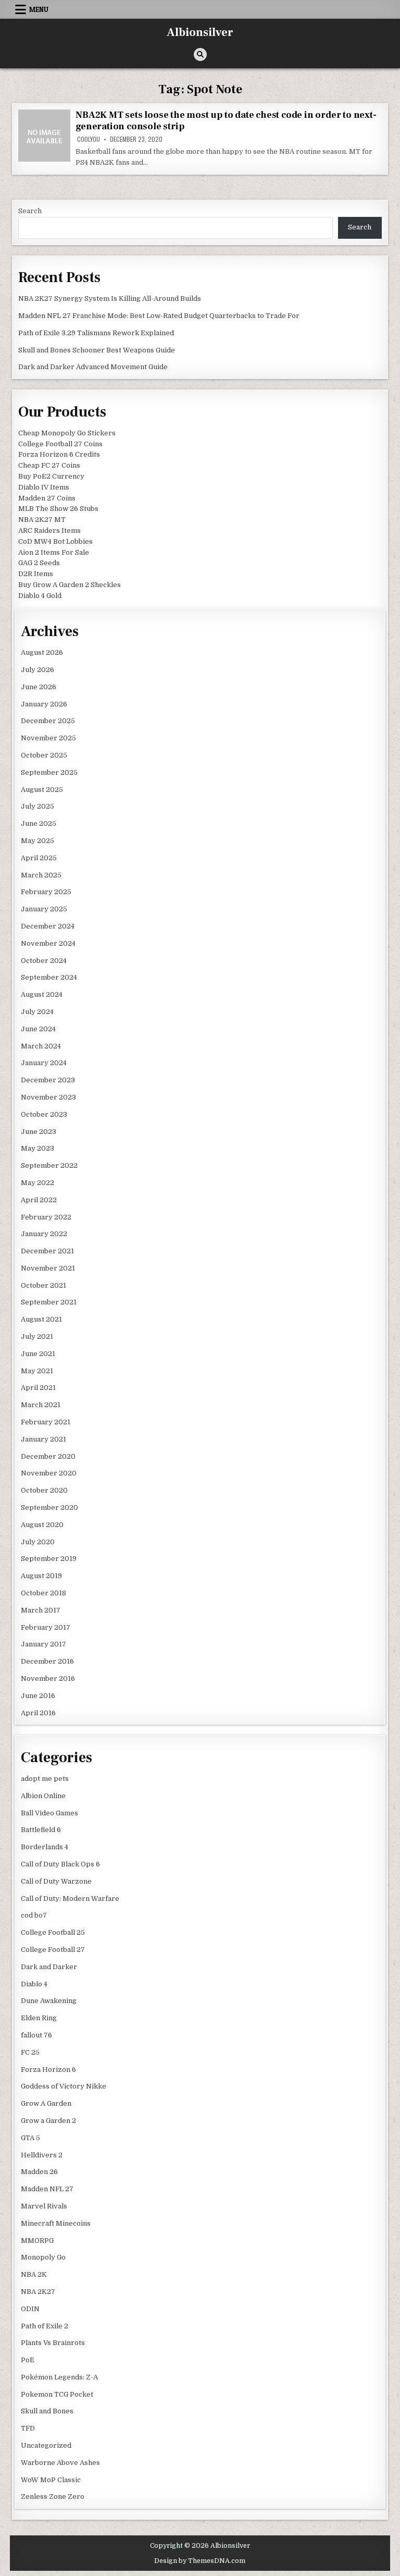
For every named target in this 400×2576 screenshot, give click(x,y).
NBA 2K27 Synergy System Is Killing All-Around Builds (110, 298)
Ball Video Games (49, 1813)
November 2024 (48, 943)
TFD (28, 2428)
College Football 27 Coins (60, 444)
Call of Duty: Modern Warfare (70, 1899)
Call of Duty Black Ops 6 (60, 1864)
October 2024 (44, 961)
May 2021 (37, 1371)
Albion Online (43, 1796)
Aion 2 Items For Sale (54, 552)
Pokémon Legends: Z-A (59, 2377)
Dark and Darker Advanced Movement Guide (93, 367)
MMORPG (37, 2241)
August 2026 (42, 652)
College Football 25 (53, 1932)
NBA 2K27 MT (42, 520)
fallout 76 (36, 2035)
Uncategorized (46, 2445)
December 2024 (48, 926)
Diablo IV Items (44, 487)
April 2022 (39, 1200)
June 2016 (38, 1696)
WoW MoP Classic (51, 2480)
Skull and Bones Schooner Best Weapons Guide (97, 350)
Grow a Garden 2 (48, 2121)
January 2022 (44, 1234)
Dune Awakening (49, 2001)
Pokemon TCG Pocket (57, 2394)
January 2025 (44, 909)
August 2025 (42, 790)
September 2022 (49, 1165)
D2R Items (36, 574)
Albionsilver (200, 32)
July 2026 (37, 670)
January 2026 (44, 704)
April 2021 (38, 1388)
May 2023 (37, 1148)
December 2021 (47, 1251)
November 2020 (49, 1473)
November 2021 (48, 1268)
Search (30, 211)
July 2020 (38, 1542)
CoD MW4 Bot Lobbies (55, 541)
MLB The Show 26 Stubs (58, 509)
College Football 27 (53, 1950)
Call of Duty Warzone (56, 1881)
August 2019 (41, 1576)
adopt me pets (45, 1779)
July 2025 (37, 806)
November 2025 (48, 738)
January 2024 (44, 1063)
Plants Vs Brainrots (53, 2343)
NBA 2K (34, 2274)
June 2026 (39, 687)
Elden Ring (39, 2018)
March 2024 (41, 1046)
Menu (39, 9)
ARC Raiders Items (49, 530)
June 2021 (38, 1354)
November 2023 (48, 1097)
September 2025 (49, 772)
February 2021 (46, 1422)
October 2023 (44, 1114)
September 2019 (49, 1559)
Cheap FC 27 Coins (49, 465)
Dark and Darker (49, 1967)
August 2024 (42, 994)
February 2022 (46, 1217)
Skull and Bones (47, 2411)
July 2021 (37, 1336)
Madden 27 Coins (47, 498)
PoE (28, 2360)
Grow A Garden (46, 2103)
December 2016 (47, 1661)
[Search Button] (200, 54)
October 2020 (44, 1490)
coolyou (89, 139)
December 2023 (48, 1080)
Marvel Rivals (44, 2206)
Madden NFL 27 (47, 2189)
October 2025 (44, 755)
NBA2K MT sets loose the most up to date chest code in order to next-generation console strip (226, 121)
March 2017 (41, 1610)
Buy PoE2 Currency (51, 476)
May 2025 (37, 841)
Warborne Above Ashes (60, 2463)
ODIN (30, 2309)
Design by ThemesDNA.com (200, 2561)
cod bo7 (34, 1915)
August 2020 (42, 1525)
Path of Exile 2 (45, 2326)
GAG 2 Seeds (39, 563)
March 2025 (41, 875)
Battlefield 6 (41, 1830)
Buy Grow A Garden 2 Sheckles (70, 585)
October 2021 (43, 1285)
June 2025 (39, 823)
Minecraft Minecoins (56, 2223)
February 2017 (46, 1627)
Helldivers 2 (42, 2155)
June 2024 (38, 1029)
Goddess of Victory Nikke (64, 2086)
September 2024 (49, 977)
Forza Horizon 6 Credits (59, 454)
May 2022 (37, 1183)
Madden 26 (39, 2172)
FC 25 (30, 2052)
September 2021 (49, 1302)
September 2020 (49, 1507)
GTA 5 (30, 2138)
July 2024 (37, 1012)
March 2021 (41, 1405)
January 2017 (43, 1644)
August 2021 (41, 1319)
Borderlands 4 (45, 1847)
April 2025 (39, 858)
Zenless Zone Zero (53, 2496)
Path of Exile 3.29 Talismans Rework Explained (96, 333)
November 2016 (48, 1678)
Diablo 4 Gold (40, 596)
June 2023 (39, 1132)
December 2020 (48, 1456)
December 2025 (48, 721)
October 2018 (43, 1593)
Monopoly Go (43, 2257)
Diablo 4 (34, 1984)
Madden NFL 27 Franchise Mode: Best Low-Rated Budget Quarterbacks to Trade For (159, 316)
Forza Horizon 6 (48, 2070)
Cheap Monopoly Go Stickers (67, 433)
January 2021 (43, 1439)
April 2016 (38, 1713)
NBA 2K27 (38, 2292)
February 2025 (46, 892)
